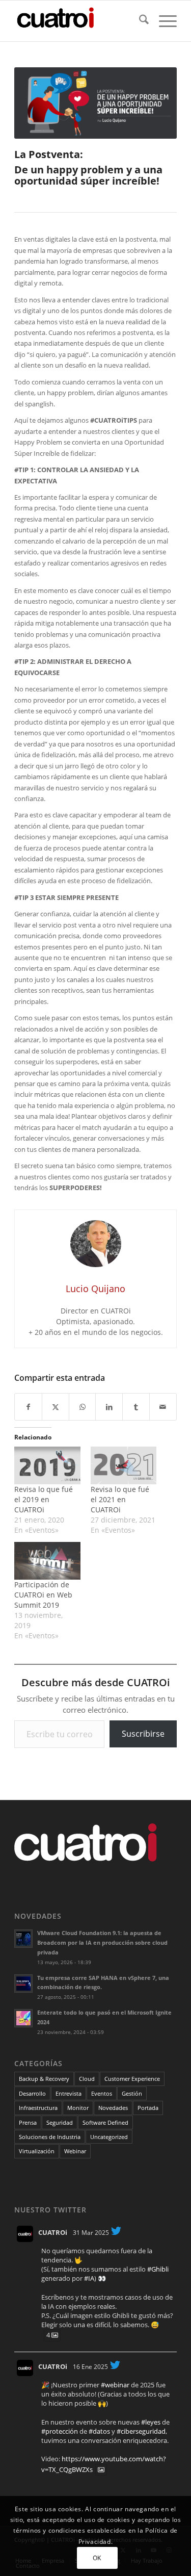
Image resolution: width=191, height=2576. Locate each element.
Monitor (78, 2108)
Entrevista (69, 2093)
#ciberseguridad (141, 2431)
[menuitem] (139, 21)
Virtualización (37, 2151)
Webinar (75, 2151)
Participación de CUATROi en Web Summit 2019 (43, 1595)
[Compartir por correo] (163, 1407)
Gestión (132, 2093)
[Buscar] (139, 21)
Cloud (87, 2079)
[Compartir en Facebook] (28, 1407)
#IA (89, 2278)
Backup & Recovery (44, 2079)
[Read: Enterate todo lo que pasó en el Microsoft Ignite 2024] (23, 2018)
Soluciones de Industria (50, 2137)
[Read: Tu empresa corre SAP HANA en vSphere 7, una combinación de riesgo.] (23, 1983)
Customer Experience (132, 2079)
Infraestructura (38, 2108)
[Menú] (163, 21)
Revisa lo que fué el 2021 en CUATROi (120, 1499)
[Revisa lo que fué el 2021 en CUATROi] (124, 1465)
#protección (60, 2431)
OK (97, 2558)
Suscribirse (143, 1734)
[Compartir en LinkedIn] (109, 1407)
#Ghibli (158, 2269)
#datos (99, 2431)
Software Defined (105, 2122)
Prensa (28, 2122)
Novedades (113, 2108)
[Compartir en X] (56, 1407)
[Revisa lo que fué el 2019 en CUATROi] (47, 1465)
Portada (148, 2108)
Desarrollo (32, 2093)
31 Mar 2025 (91, 2233)
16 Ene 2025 (90, 2367)
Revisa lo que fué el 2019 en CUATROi (44, 1499)
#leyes (151, 2422)
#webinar (115, 2385)
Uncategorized (109, 2137)
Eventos (102, 2093)
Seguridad (60, 2122)
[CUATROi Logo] (79, 21)
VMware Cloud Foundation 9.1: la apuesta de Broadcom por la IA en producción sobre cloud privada (102, 1942)
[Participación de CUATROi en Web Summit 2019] (47, 1561)
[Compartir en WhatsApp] (83, 1407)
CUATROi (53, 2232)
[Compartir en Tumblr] (136, 1407)
